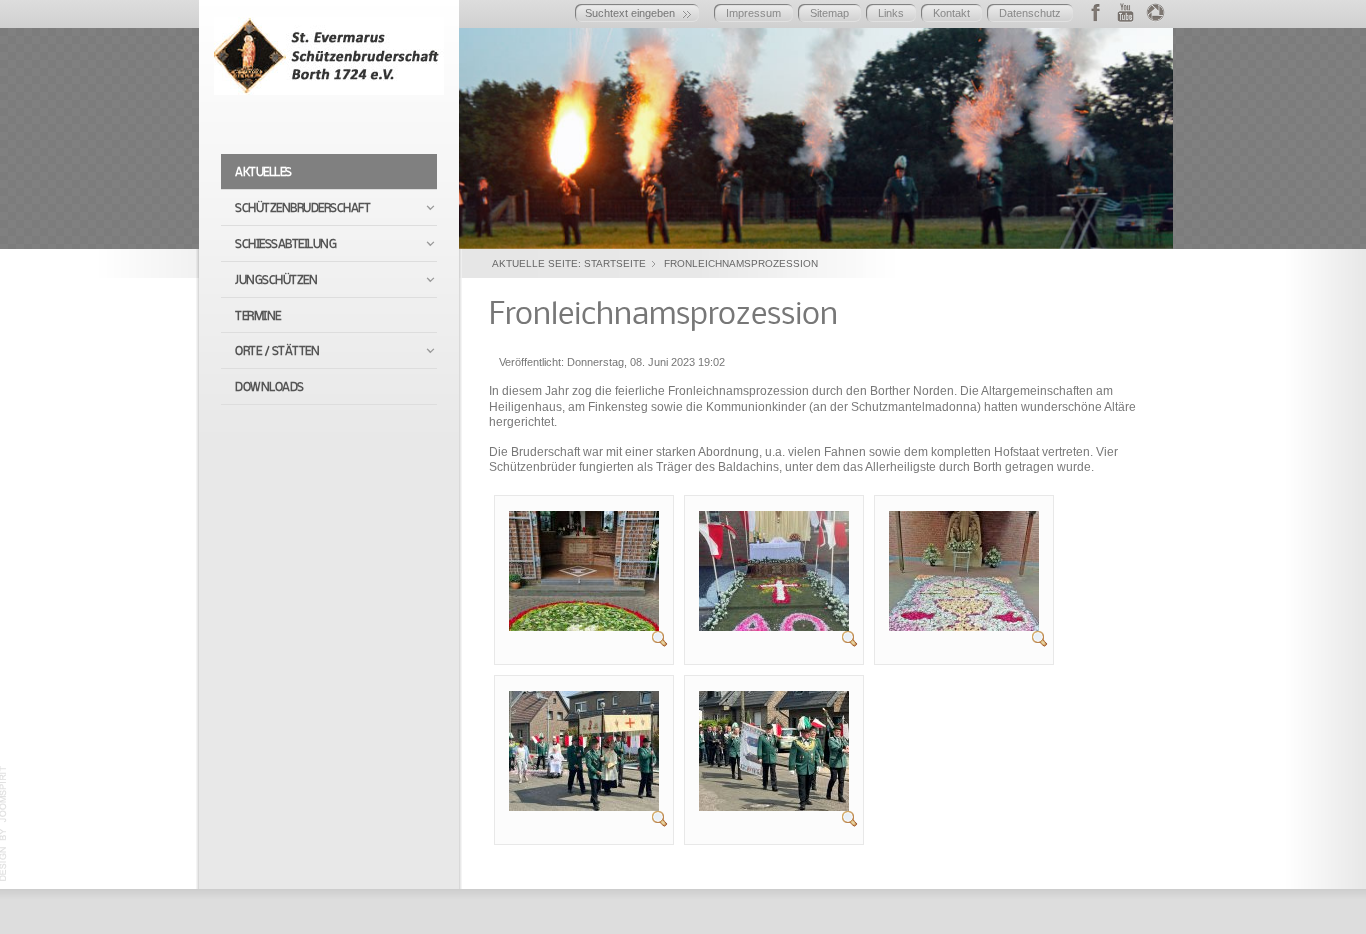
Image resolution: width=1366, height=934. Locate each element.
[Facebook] (1095, 12)
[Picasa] (1155, 12)
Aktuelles (263, 172)
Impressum (753, 13)
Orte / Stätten (277, 351)
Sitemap (829, 13)
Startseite (615, 263)
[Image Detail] (660, 638)
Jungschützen (276, 280)
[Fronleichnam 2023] (584, 570)
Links (891, 13)
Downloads (269, 387)
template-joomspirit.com (4, 824)
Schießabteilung (285, 244)
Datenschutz (1030, 13)
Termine (258, 316)
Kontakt (951, 13)
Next (1153, 133)
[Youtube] (1125, 12)
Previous (479, 133)
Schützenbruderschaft (302, 208)
